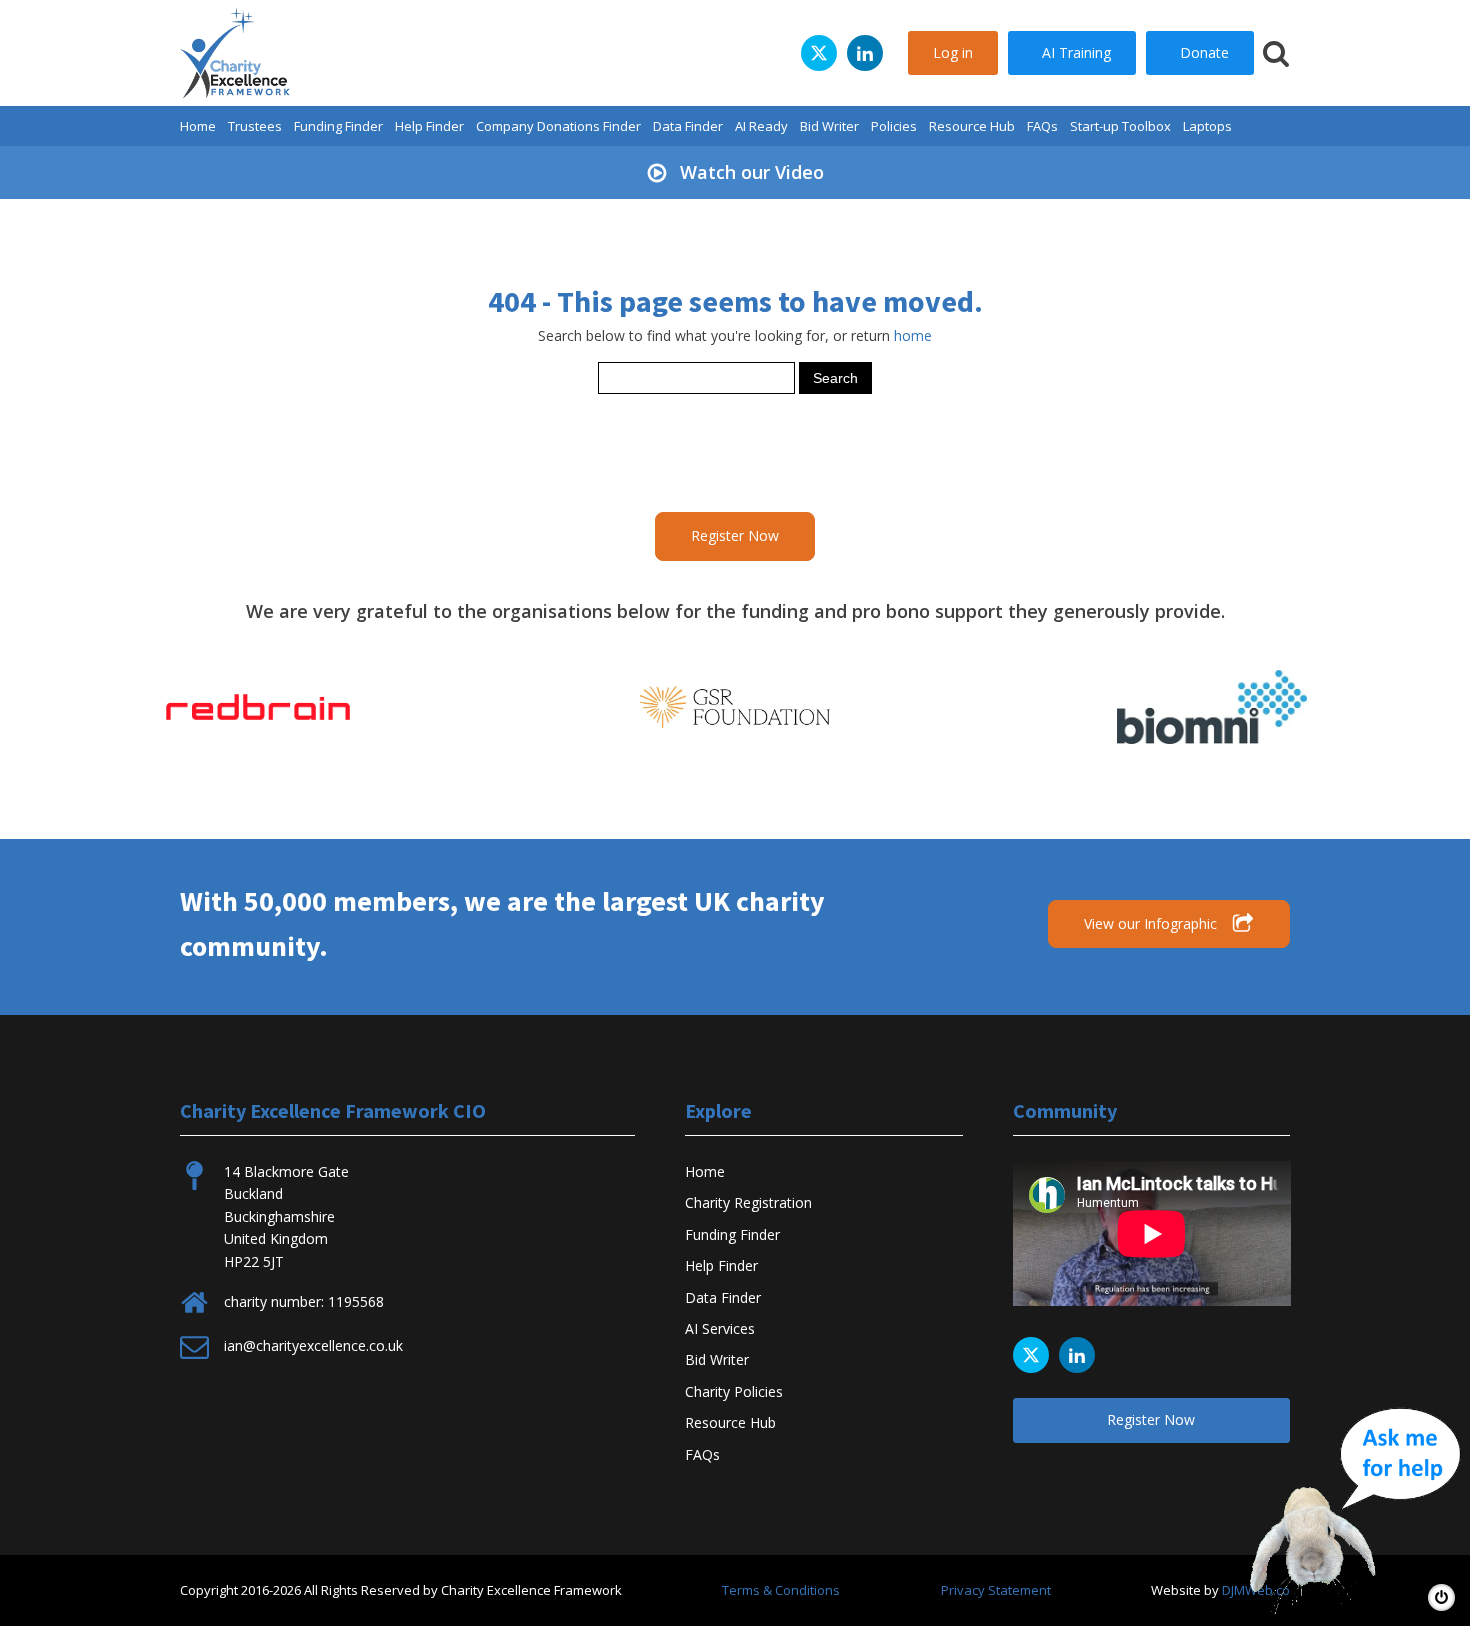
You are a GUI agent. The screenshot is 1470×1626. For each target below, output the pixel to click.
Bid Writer (829, 126)
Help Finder (429, 126)
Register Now (735, 535)
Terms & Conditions (781, 1590)
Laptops (1207, 126)
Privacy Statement (996, 1590)
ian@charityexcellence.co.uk (313, 1345)
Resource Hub (972, 126)
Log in (953, 52)
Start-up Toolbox (1120, 126)
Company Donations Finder (558, 126)
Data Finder (688, 126)
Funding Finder (338, 126)
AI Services (720, 1328)
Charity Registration (748, 1202)
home (913, 335)
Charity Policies (734, 1391)
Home (198, 126)
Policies (894, 126)
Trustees (255, 126)
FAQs (1042, 126)
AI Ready (761, 126)
